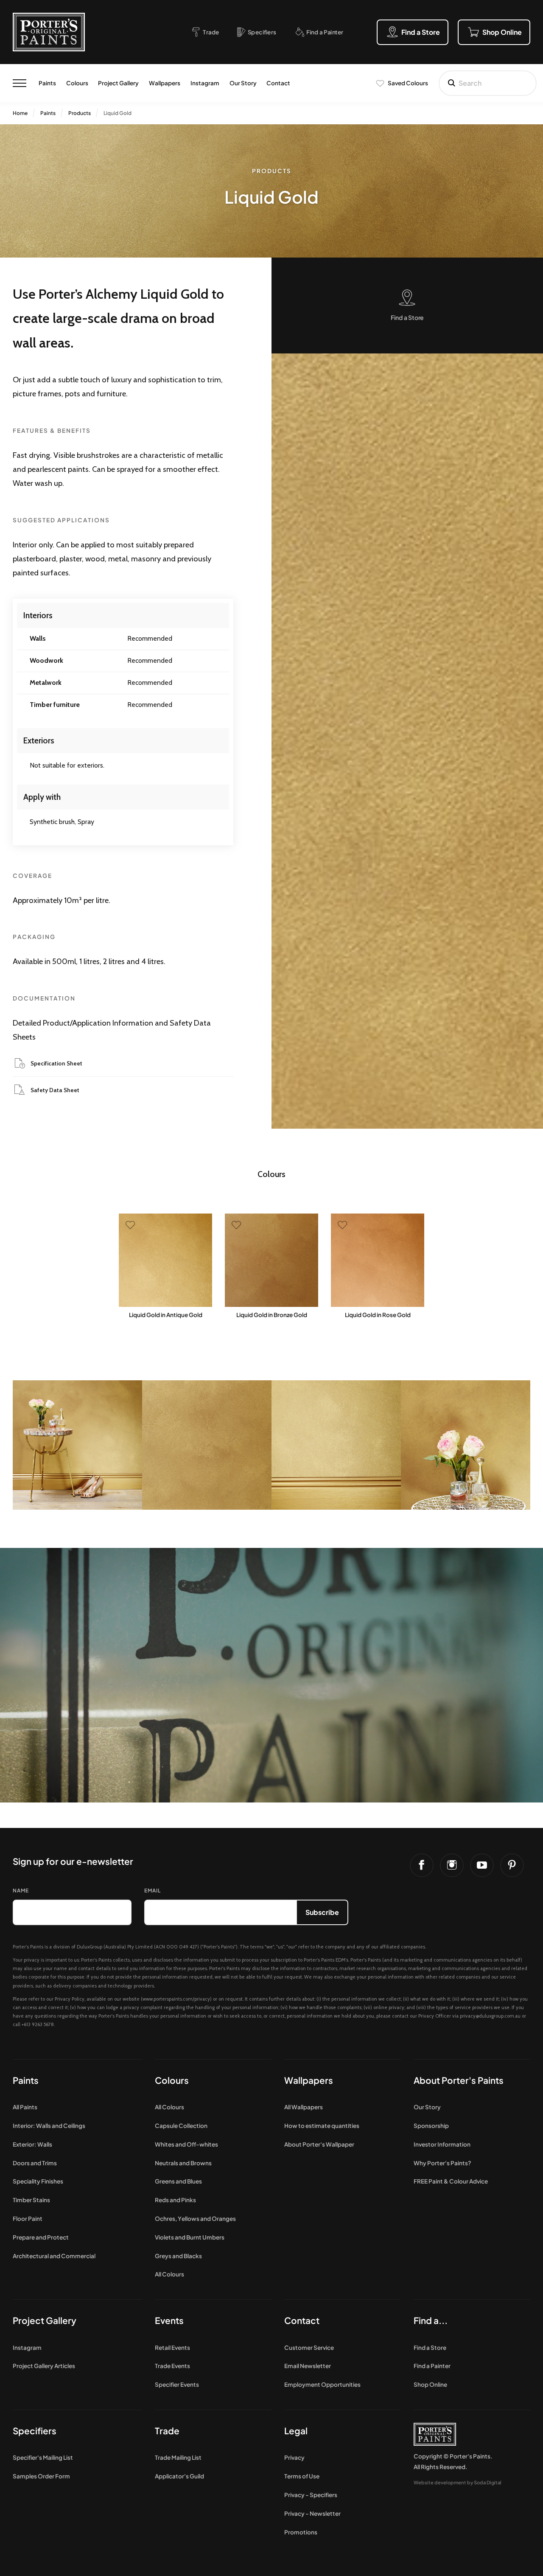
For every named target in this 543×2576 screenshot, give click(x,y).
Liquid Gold (118, 113)
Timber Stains (31, 2200)
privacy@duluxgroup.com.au (490, 2016)
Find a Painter (432, 2366)
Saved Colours (408, 83)
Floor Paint (28, 2219)
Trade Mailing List (178, 2457)
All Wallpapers (304, 2107)
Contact (278, 83)
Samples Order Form (41, 2476)
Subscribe (322, 1912)
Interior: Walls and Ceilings (49, 2126)
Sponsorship (431, 2126)
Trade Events (172, 2366)
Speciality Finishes (38, 2181)
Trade (167, 2431)
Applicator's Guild (179, 2476)
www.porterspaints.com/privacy (176, 1999)
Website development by (458, 2482)
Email (153, 1891)
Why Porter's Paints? (442, 2163)
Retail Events (172, 2348)
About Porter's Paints (459, 2080)
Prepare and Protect (41, 2237)
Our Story (243, 83)
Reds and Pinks (175, 2200)
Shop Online (430, 2384)
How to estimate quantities (322, 2126)
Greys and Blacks (178, 2256)
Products (80, 113)
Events (169, 2320)
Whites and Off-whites (186, 2144)
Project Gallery (118, 83)
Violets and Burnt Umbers (190, 2237)
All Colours (169, 2107)
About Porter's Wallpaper (319, 2144)
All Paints (25, 2107)
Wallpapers (165, 83)
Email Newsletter (308, 2366)
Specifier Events (177, 2384)
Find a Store (430, 2348)
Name (21, 1891)
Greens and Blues (178, 2181)
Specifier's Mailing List (43, 2457)
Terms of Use (302, 2476)
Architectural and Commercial (54, 2256)
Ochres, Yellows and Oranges (195, 2219)
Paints (47, 83)
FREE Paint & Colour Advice (451, 2181)
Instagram (205, 83)
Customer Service (309, 2348)
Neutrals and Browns (183, 2163)
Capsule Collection (181, 2126)
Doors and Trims (35, 2163)
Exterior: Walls (32, 2144)
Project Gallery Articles (44, 2366)
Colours (77, 83)
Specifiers (35, 2431)
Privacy (294, 2457)
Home (20, 113)
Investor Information (442, 2144)
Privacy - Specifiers (311, 2495)
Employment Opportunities (322, 2384)
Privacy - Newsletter (312, 2513)
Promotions (301, 2532)
